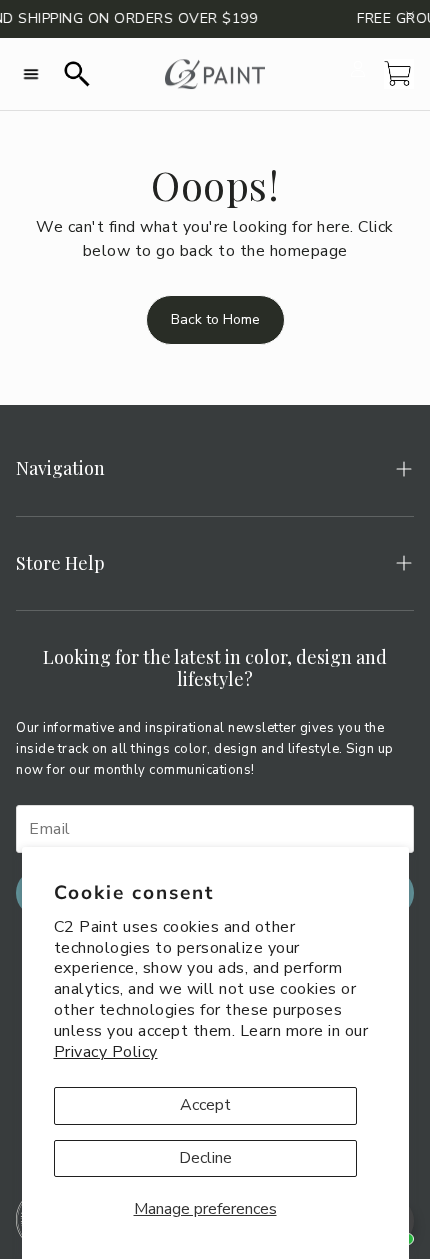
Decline (205, 1158)
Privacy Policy (106, 1052)
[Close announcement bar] (410, 15)
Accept (205, 1105)
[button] (31, 74)
